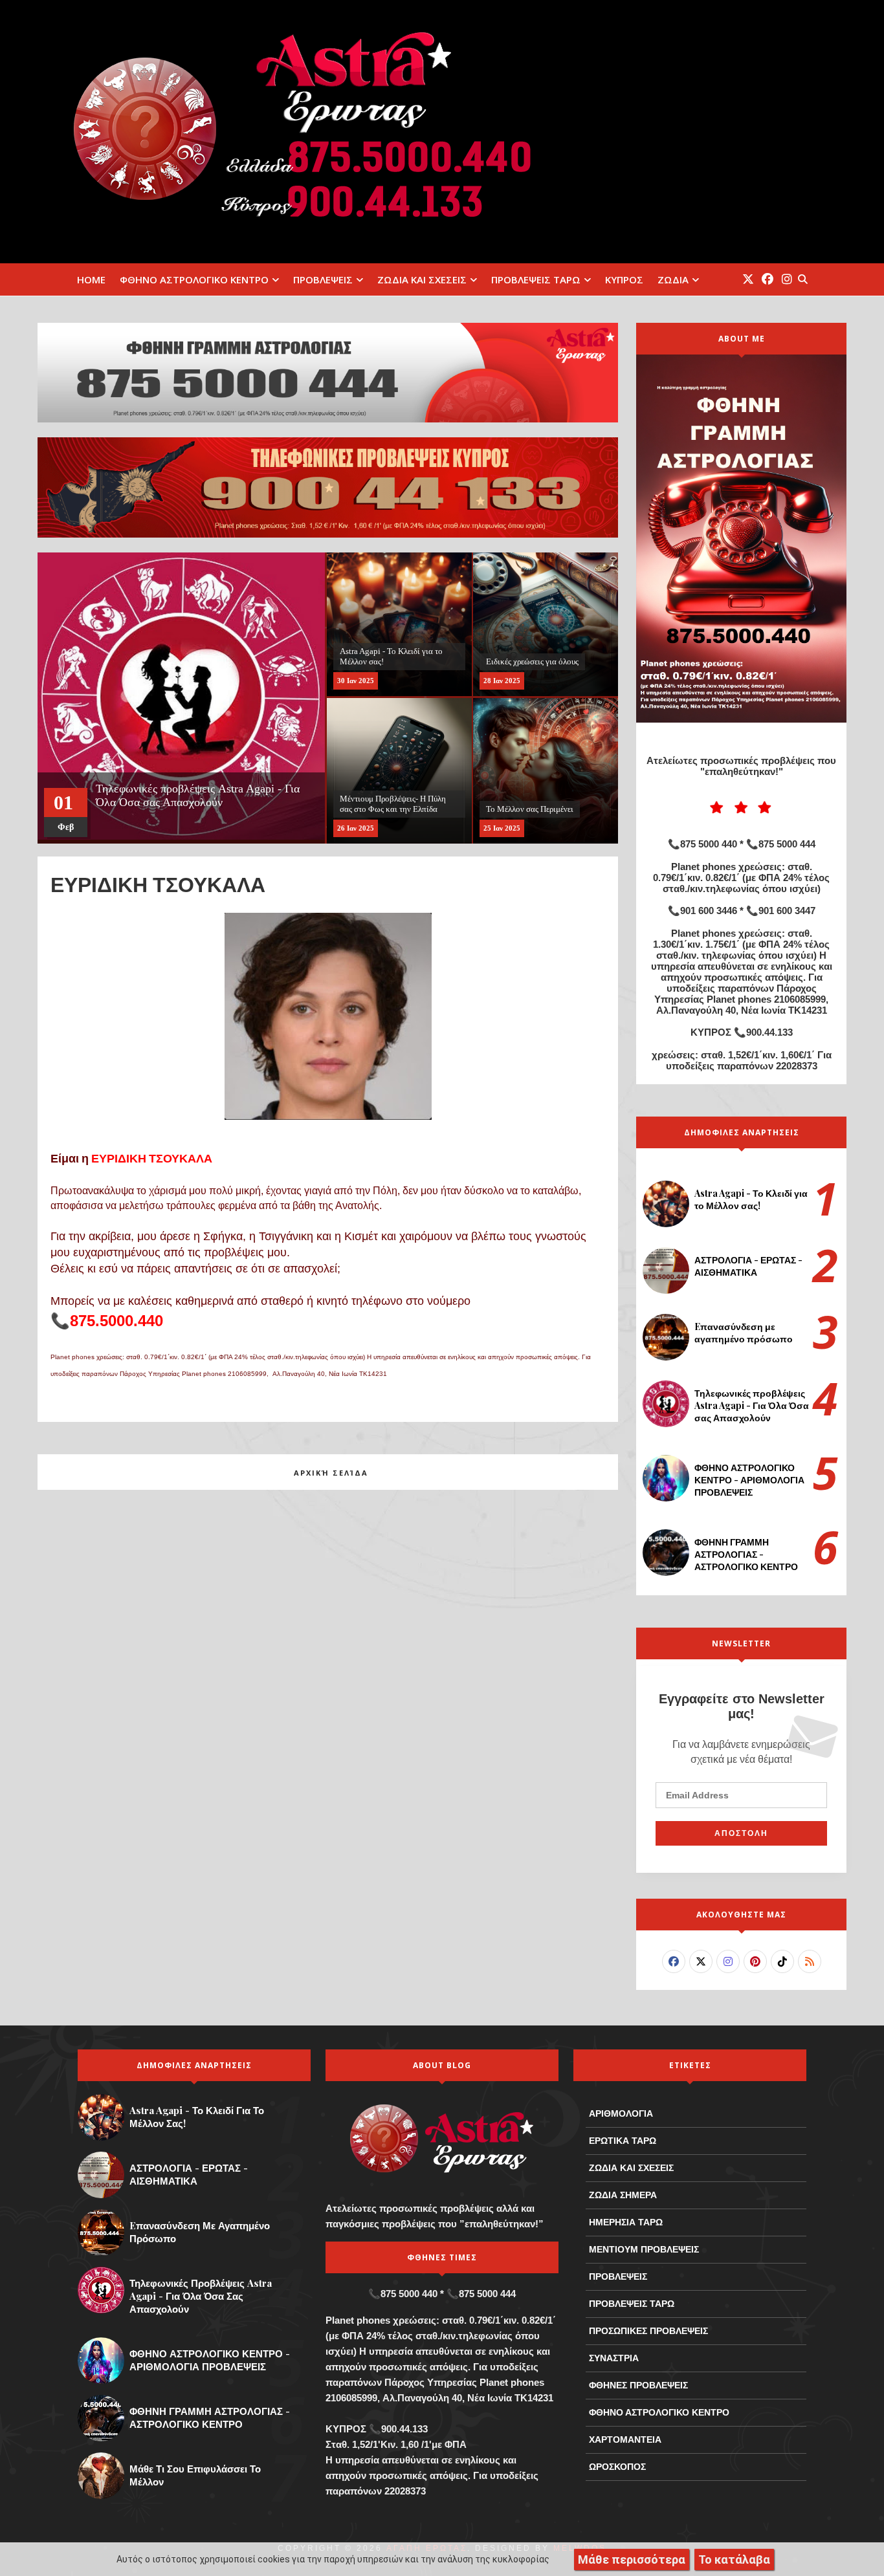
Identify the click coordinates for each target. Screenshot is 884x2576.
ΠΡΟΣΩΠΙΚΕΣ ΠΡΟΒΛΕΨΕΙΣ (648, 2331)
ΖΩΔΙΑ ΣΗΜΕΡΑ (623, 2195)
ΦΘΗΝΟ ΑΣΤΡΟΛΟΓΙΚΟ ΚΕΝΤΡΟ (194, 279)
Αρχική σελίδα (331, 1473)
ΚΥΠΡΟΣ (624, 279)
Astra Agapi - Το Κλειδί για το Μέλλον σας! (751, 1199)
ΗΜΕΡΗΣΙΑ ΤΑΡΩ (626, 2222)
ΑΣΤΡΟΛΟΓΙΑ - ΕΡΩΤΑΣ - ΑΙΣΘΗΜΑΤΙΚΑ (748, 1266)
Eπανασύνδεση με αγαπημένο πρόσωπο (744, 1333)
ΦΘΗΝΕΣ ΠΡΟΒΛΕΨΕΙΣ (638, 2385)
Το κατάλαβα (734, 2560)
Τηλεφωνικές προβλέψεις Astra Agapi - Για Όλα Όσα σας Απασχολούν (752, 1405)
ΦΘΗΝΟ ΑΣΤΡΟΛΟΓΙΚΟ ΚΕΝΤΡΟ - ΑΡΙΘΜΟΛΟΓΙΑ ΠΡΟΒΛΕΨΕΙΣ (749, 1480)
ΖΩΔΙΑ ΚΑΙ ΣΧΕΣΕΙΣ (422, 279)
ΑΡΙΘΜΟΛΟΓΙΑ (621, 2113)
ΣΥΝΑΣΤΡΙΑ (614, 2358)
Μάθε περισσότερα (632, 2560)
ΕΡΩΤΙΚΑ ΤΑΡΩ (623, 2141)
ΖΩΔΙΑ (673, 279)
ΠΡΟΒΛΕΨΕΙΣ (323, 279)
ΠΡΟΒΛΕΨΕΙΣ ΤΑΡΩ (536, 279)
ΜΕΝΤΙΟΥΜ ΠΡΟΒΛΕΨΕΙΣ (644, 2249)
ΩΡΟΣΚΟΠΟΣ (617, 2467)
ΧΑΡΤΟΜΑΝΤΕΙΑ (625, 2440)
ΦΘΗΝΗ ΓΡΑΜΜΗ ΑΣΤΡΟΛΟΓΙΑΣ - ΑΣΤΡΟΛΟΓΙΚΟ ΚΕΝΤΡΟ (746, 1554)
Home (91, 279)
